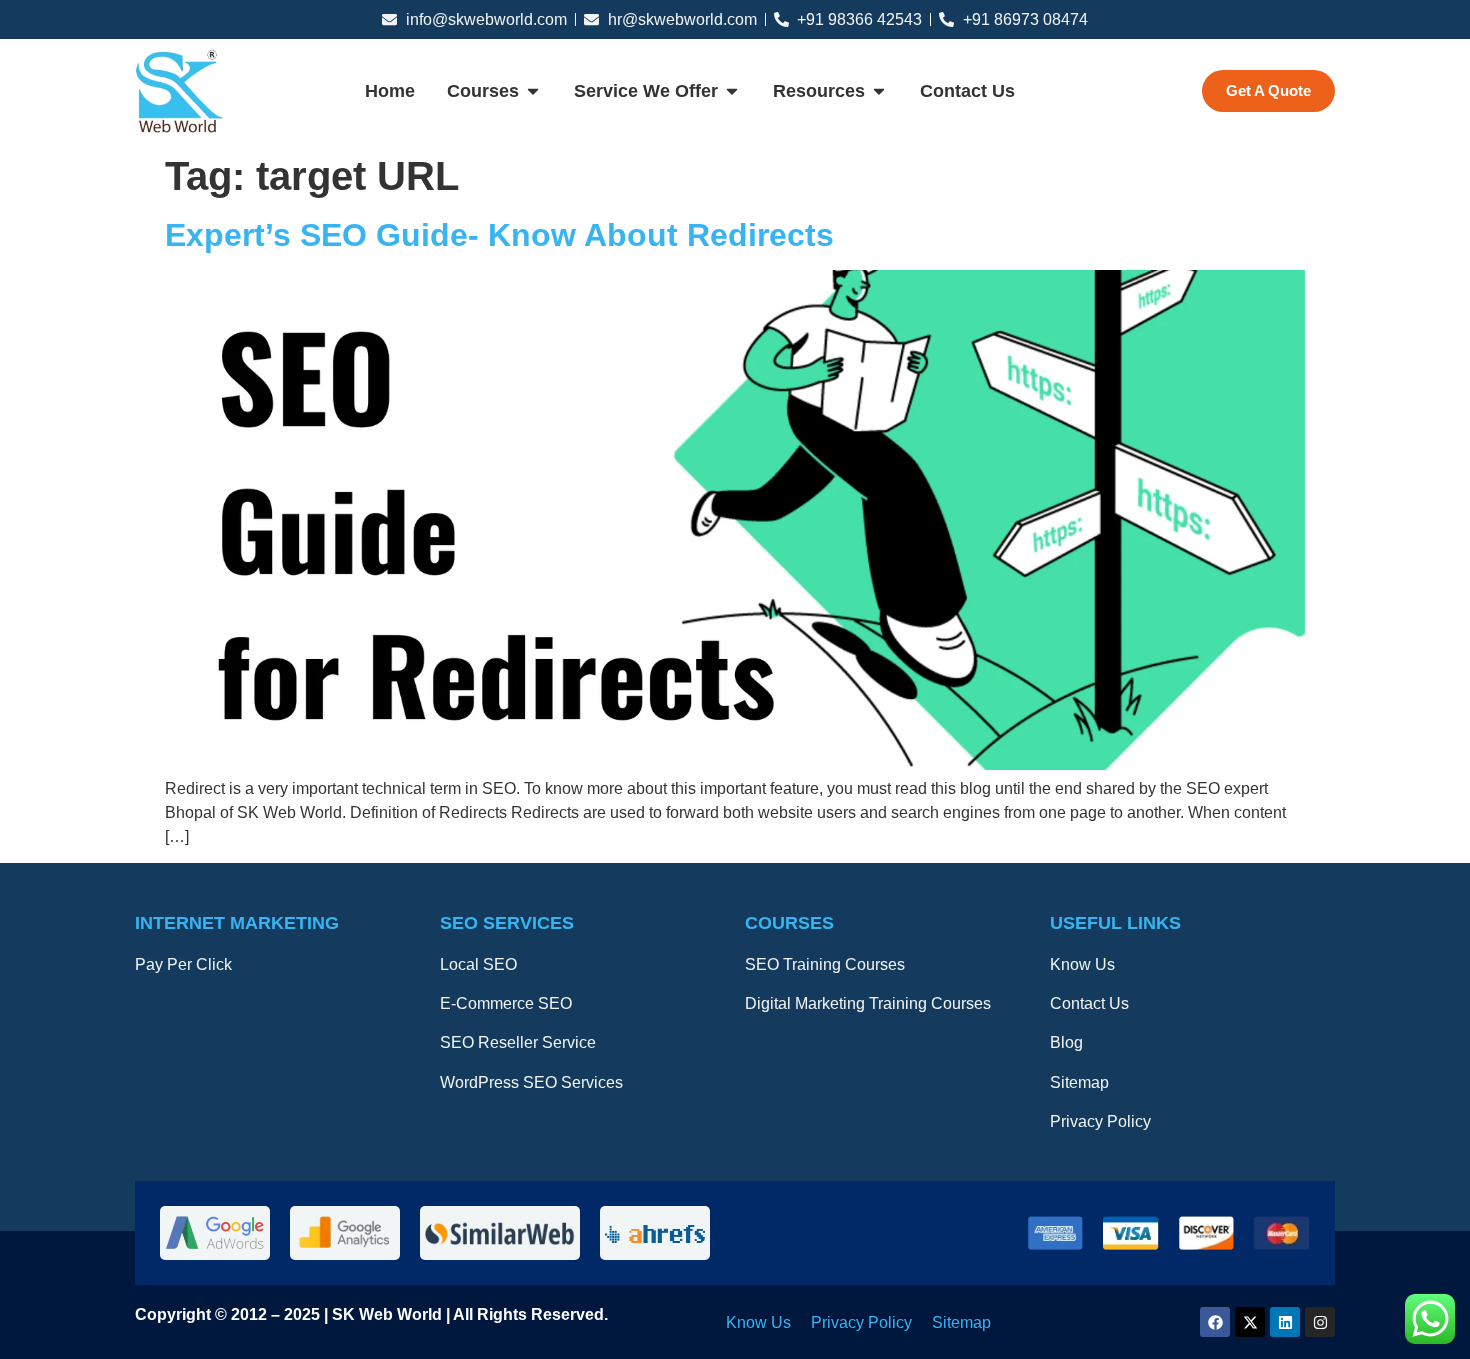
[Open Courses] (533, 92)
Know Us (1082, 964)
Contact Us (1089, 1003)
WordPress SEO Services (531, 1082)
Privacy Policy (1100, 1121)
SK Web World (389, 1314)
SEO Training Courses (825, 964)
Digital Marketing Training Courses (868, 1003)
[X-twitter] (1250, 1322)
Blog (1066, 1042)
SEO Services (507, 923)
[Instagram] (1320, 1322)
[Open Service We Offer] (732, 92)
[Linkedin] (1285, 1322)
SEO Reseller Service (518, 1042)
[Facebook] (1215, 1322)
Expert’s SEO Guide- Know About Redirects (499, 235)
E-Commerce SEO (506, 1003)
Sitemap (1079, 1082)
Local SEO (478, 964)
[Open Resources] (879, 92)
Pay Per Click (183, 964)
